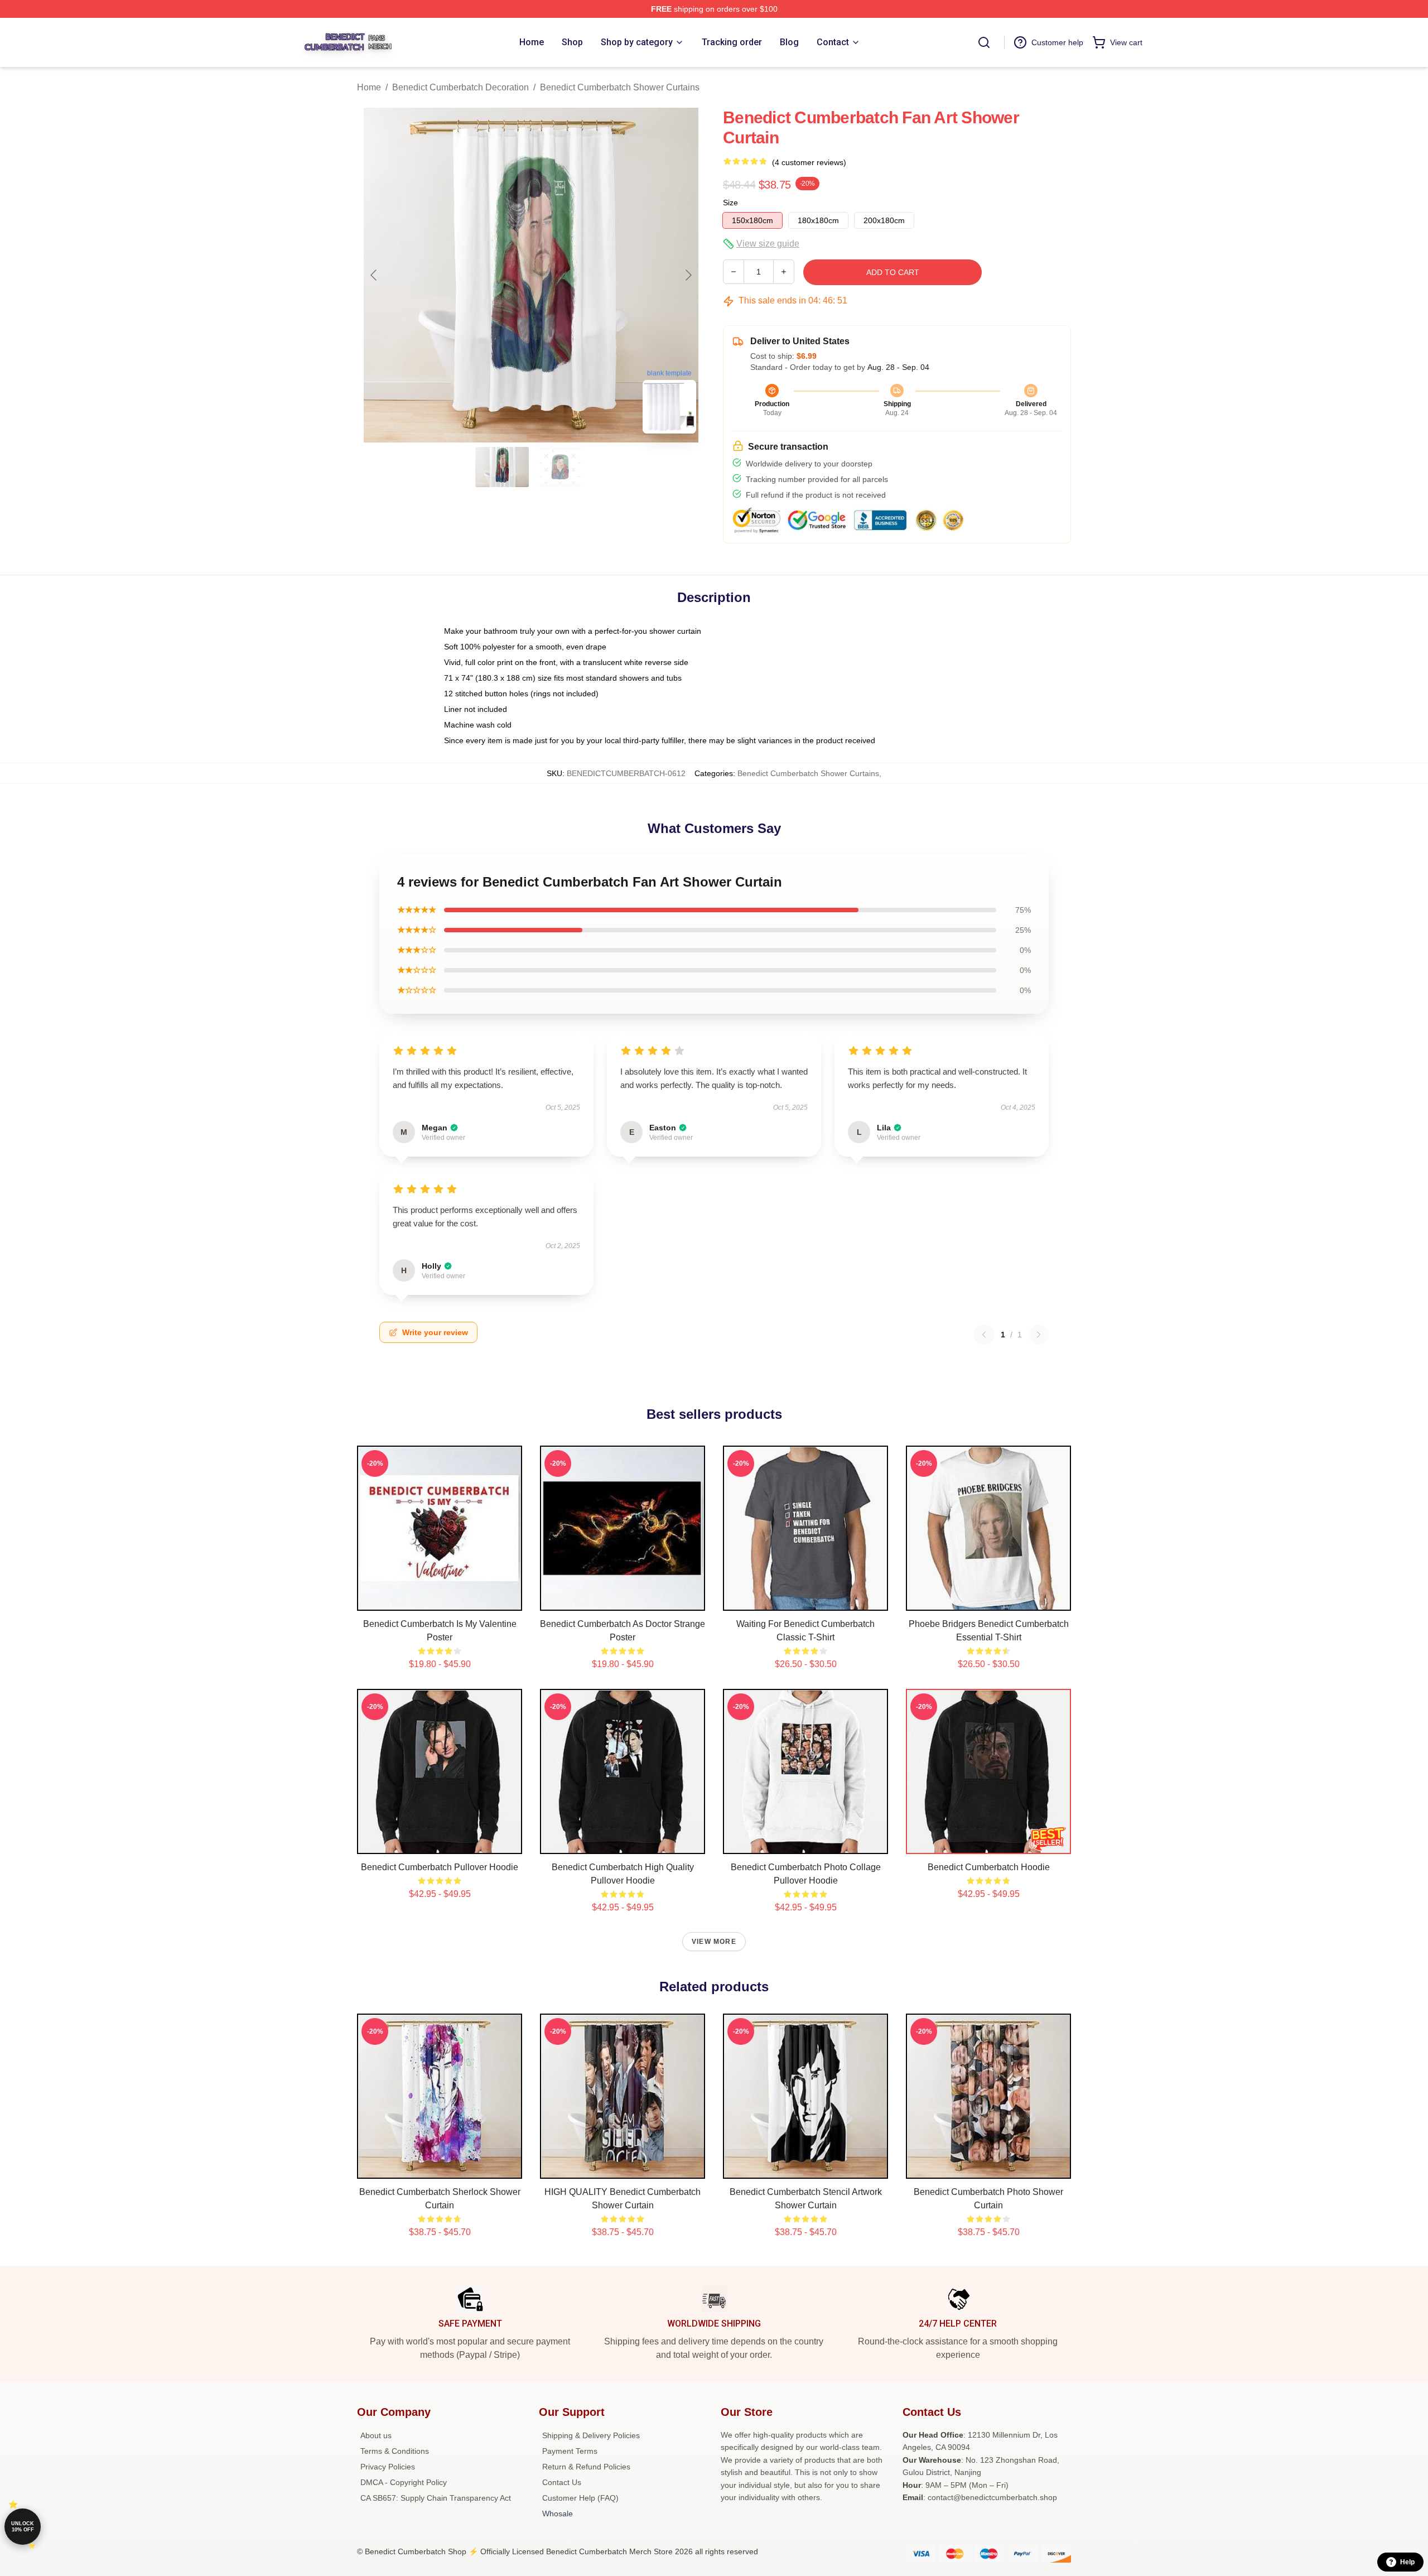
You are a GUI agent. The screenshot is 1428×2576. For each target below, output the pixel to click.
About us (376, 2435)
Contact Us (562, 2482)
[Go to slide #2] (560, 467)
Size (730, 203)
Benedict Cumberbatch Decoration (460, 87)
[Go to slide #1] (502, 467)
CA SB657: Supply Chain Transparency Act (436, 2498)
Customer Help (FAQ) (580, 2498)
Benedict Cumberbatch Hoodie (989, 1867)
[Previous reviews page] (984, 1335)
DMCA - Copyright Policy (404, 2482)
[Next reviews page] (1039, 1335)
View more (714, 1942)
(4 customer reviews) (809, 162)
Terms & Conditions (395, 2451)
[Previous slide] (374, 275)
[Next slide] (688, 275)
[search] (984, 42)
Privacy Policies (388, 2467)
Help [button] (1407, 2562)
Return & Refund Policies (586, 2467)
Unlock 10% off (23, 2527)
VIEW (440, 1600)
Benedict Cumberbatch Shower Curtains (620, 87)
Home (369, 87)
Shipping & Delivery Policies (591, 2435)
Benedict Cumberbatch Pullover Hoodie (440, 1867)
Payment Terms (570, 2451)
